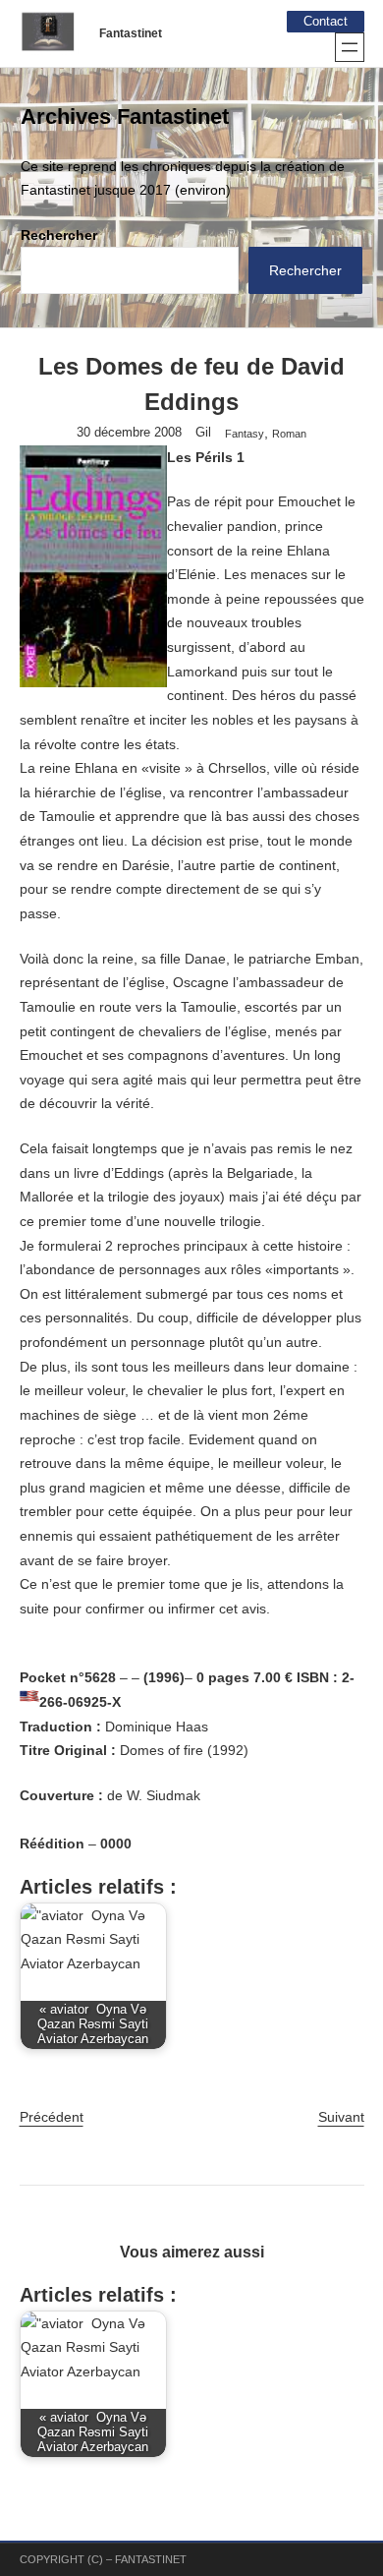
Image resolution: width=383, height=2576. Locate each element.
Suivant (341, 2117)
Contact (326, 22)
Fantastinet (131, 33)
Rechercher (59, 235)
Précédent (52, 2117)
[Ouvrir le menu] (350, 47)
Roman (289, 434)
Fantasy (245, 434)
